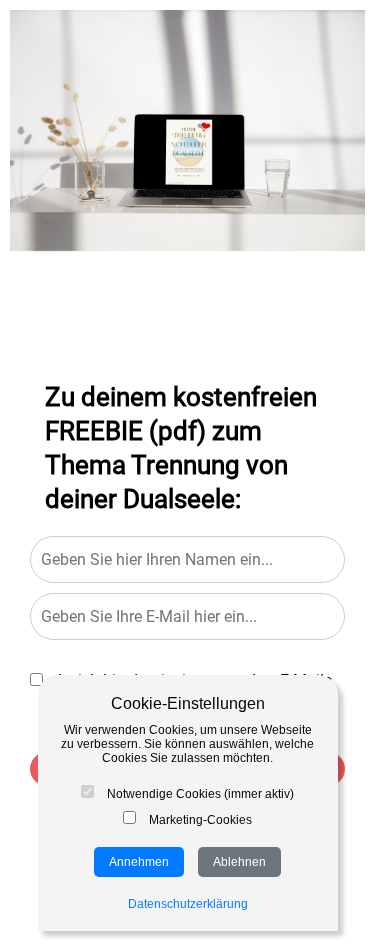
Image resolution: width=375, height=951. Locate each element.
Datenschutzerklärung (188, 904)
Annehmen (139, 862)
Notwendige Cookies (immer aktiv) (199, 794)
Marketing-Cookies (199, 820)
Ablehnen (239, 862)
